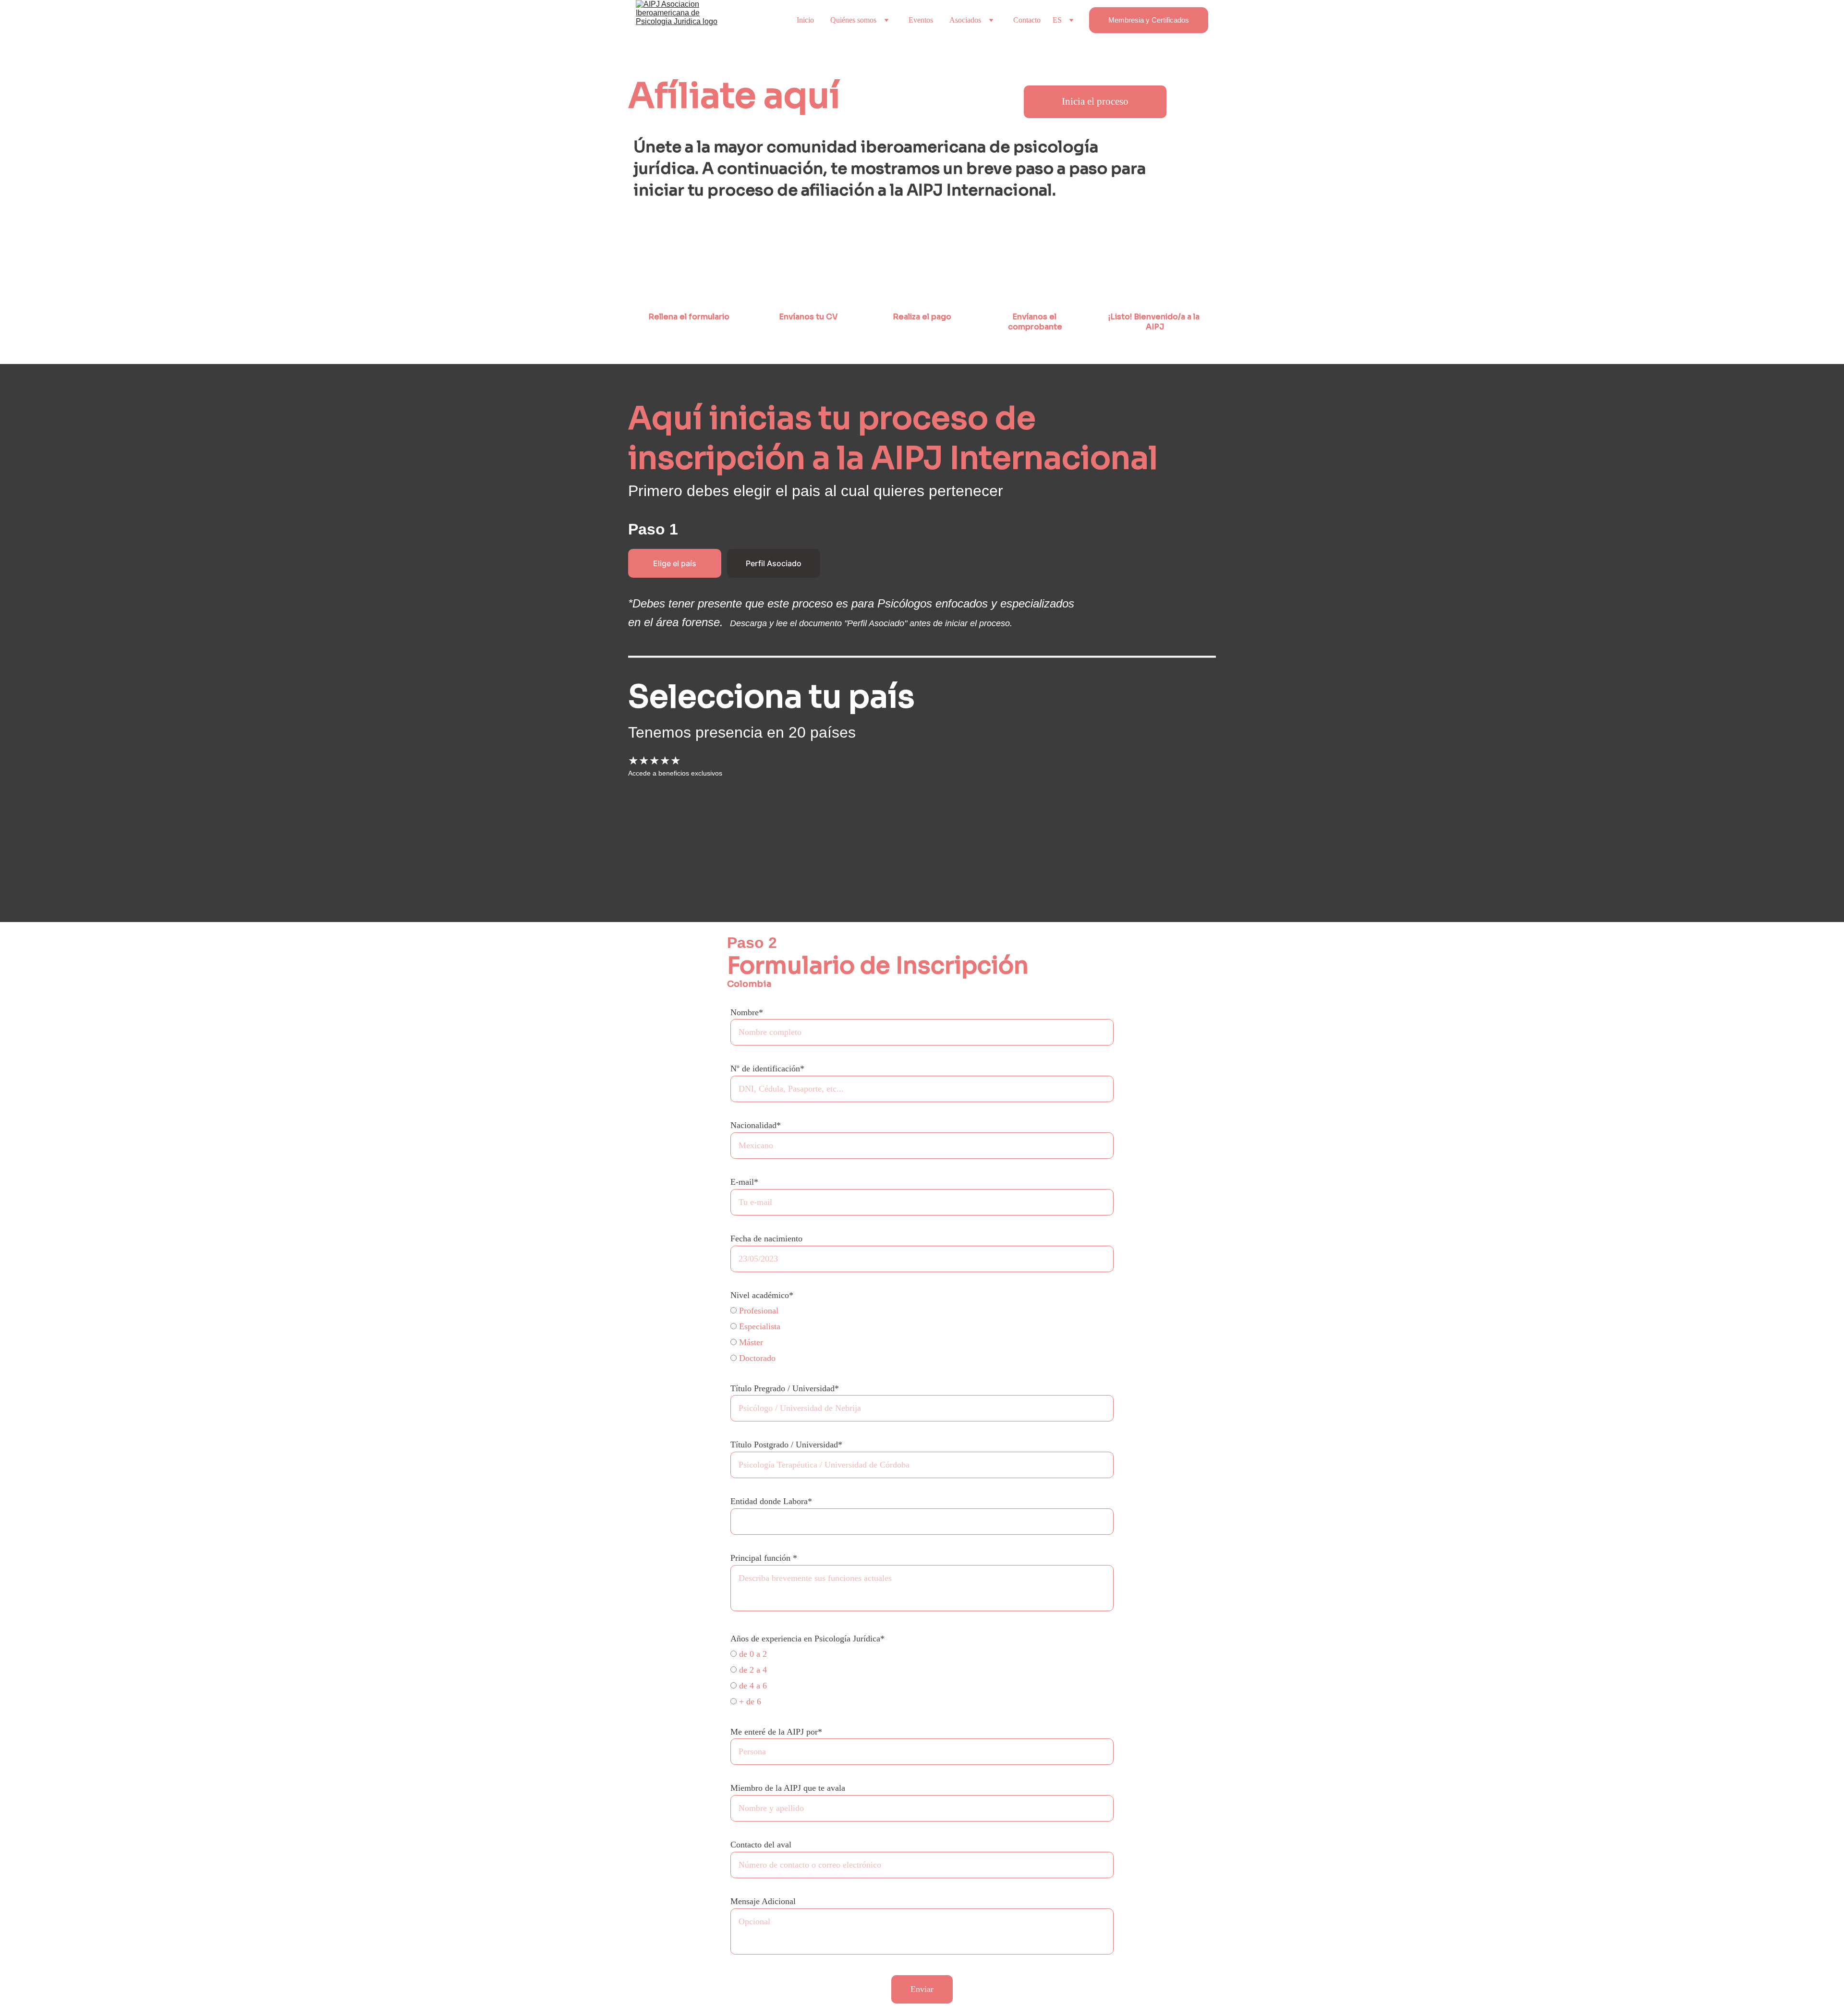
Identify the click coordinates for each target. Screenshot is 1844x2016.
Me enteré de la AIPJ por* (776, 1732)
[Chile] (735, 809)
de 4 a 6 (752, 1686)
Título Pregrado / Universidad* (785, 1388)
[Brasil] (703, 809)
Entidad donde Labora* (771, 1501)
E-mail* (744, 1182)
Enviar (922, 1989)
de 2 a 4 (752, 1670)
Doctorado (756, 1358)
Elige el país (675, 563)
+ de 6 (749, 1701)
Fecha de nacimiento (766, 1239)
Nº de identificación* (767, 1069)
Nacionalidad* (756, 1125)
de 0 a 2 (752, 1654)
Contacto (1027, 20)
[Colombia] (766, 809)
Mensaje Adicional (763, 1901)
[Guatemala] (735, 840)
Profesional (758, 1311)
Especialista (758, 1326)
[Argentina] (641, 809)
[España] (704, 840)
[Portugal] (703, 871)
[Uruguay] (766, 871)
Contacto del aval (761, 1845)
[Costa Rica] (796, 809)
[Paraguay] (641, 871)
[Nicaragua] (796, 840)
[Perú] (673, 871)
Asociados (965, 20)
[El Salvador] (673, 840)
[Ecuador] (641, 840)
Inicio (805, 20)
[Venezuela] (796, 871)
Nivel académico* (762, 1295)
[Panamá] (827, 840)
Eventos (921, 20)
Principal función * (764, 1558)
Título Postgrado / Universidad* (786, 1445)
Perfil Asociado (774, 563)
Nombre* (747, 1012)
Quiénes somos (853, 20)
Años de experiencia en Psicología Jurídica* (807, 1639)
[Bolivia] (673, 809)
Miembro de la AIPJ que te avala (788, 1788)
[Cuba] (827, 809)
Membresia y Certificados (1149, 20)
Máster (750, 1342)
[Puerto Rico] (735, 871)
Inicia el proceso (1095, 101)
